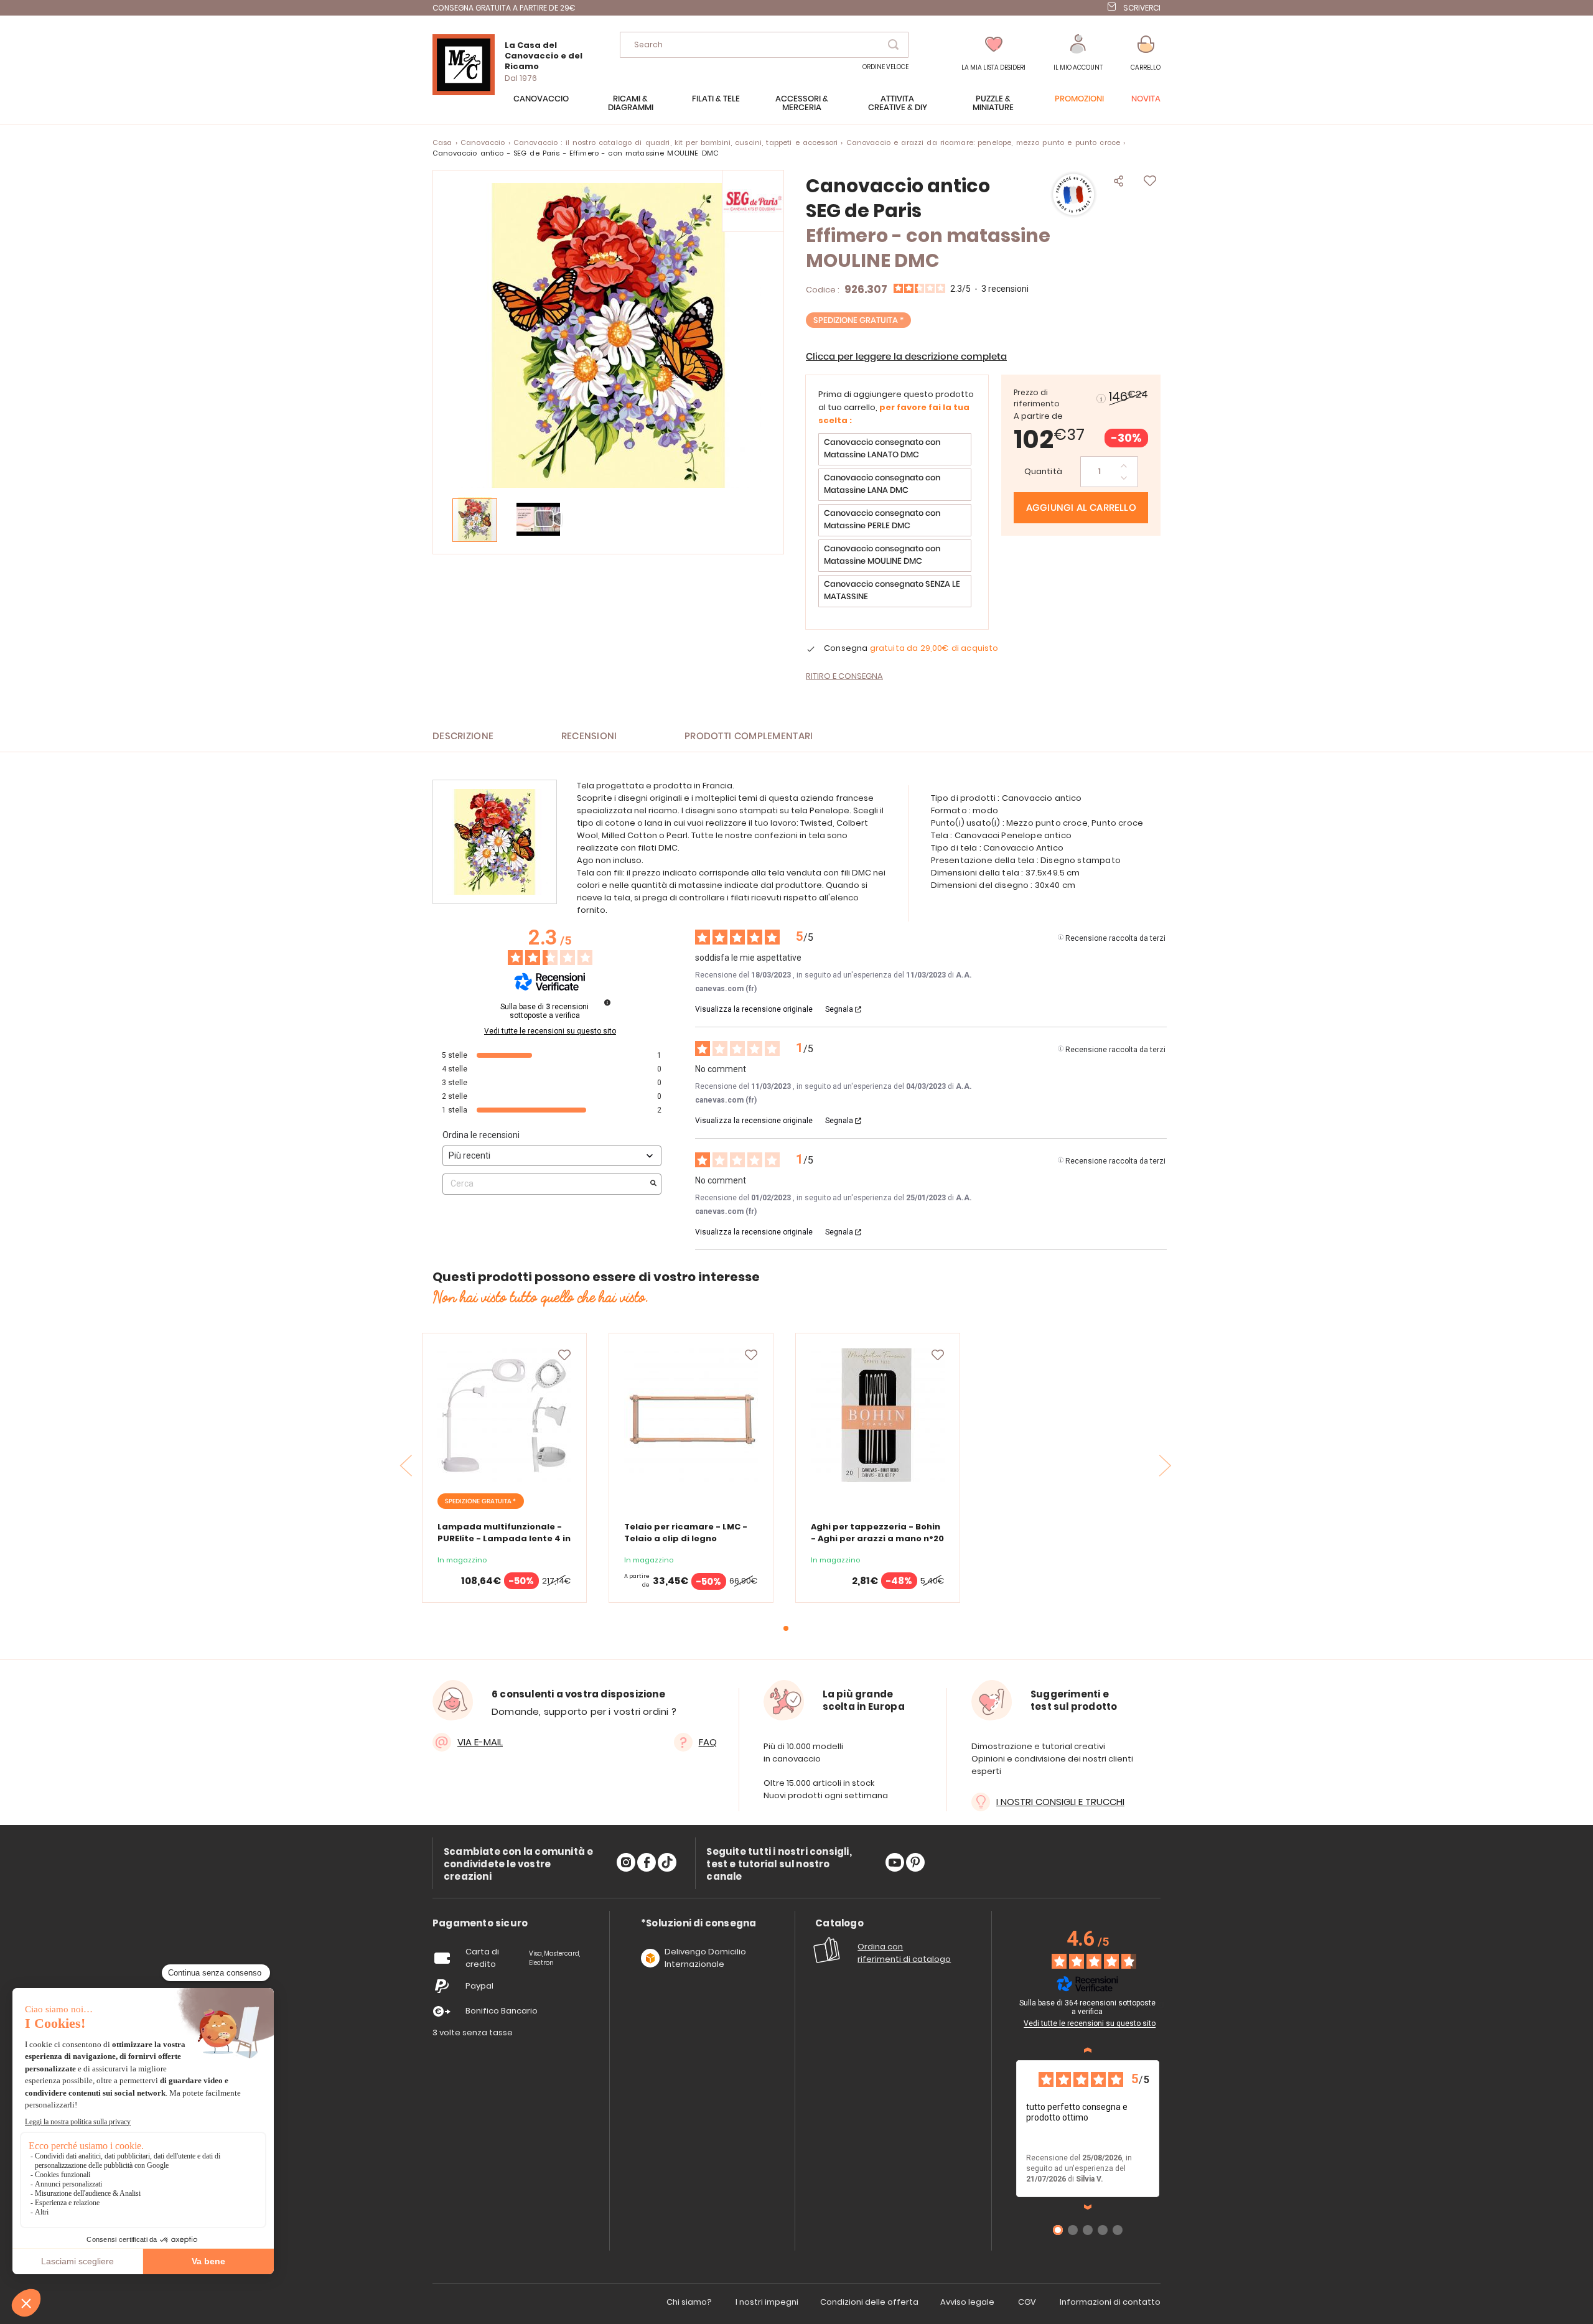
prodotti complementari (749, 736)
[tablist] (480, 1924)
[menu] (796, 110)
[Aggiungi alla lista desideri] (564, 1355)
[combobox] (764, 45)
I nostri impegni (767, 2302)
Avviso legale (967, 2302)
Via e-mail (480, 1742)
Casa (442, 142)
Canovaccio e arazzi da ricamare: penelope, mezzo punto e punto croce (983, 142)
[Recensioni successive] (1088, 2207)
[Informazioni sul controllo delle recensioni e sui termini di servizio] (607, 1002)
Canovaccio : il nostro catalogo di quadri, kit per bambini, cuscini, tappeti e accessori (675, 142)
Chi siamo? (689, 2302)
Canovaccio (483, 142)
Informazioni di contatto (1110, 2302)
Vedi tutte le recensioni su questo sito (550, 1031)
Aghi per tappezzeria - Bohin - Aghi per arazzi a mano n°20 (877, 1533)
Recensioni (589, 736)
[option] (895, 449)
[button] (1078, 53)
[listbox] (897, 522)
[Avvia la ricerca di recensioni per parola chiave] (653, 1184)
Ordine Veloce (885, 67)
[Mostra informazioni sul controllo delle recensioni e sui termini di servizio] (1161, 2005)
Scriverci (1142, 8)
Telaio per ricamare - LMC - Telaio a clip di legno (686, 1533)
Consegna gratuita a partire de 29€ (504, 8)
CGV (1027, 2302)
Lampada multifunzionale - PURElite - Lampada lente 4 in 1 (504, 1538)
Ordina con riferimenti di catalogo (904, 1953)
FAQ (708, 1742)
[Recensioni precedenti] (1088, 2050)
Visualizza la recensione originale (754, 1009)
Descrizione (463, 736)
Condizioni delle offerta (869, 2302)
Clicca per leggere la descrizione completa (906, 357)
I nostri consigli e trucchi (1060, 1802)
